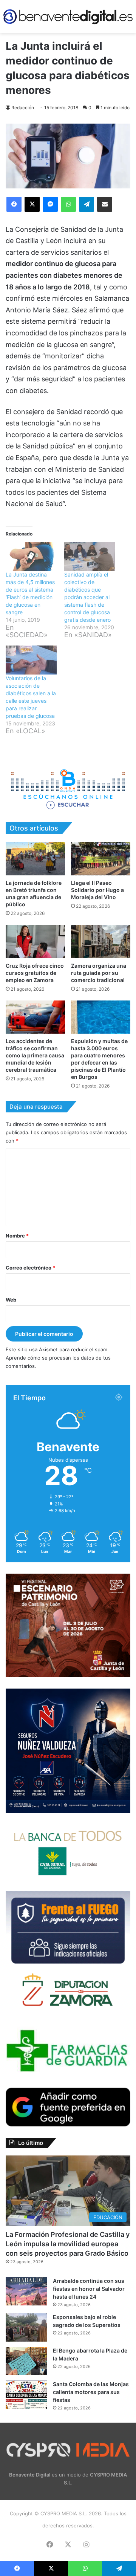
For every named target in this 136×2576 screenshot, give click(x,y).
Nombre (17, 1236)
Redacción (23, 108)
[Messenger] (50, 204)
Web (11, 1300)
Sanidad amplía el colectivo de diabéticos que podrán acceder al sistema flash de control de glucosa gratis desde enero (87, 597)
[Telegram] (87, 204)
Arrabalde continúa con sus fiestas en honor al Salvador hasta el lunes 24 (89, 2289)
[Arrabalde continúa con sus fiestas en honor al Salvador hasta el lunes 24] (26, 2291)
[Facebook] (14, 204)
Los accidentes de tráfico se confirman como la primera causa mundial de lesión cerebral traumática (35, 1055)
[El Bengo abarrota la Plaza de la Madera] (26, 2361)
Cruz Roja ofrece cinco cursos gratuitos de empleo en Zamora (35, 973)
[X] (32, 204)
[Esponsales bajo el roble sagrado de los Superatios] (26, 2327)
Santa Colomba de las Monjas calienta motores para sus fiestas (91, 2392)
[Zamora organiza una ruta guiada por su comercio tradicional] (101, 942)
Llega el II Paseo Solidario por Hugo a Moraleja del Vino (97, 890)
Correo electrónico (30, 1268)
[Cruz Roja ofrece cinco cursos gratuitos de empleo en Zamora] (35, 942)
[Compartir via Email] (105, 204)
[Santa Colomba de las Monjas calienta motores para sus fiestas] (26, 2395)
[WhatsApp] (68, 204)
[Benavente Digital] (68, 17)
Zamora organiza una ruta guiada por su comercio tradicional (99, 973)
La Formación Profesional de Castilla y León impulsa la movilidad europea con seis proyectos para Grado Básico (68, 2244)
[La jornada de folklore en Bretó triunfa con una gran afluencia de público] (35, 859)
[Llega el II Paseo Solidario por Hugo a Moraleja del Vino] (101, 859)
